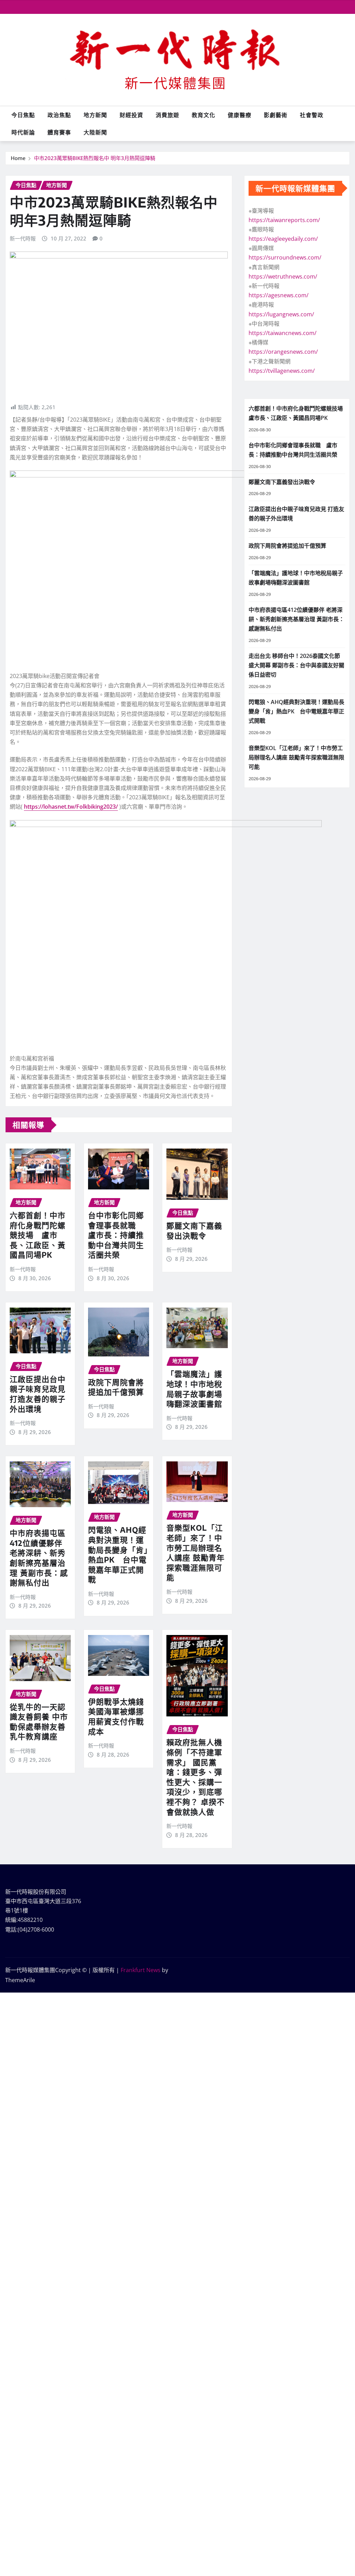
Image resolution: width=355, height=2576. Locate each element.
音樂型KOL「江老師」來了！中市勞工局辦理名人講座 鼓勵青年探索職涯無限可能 (196, 1552)
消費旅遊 (167, 115)
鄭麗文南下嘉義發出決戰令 (194, 1230)
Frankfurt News (141, 1970)
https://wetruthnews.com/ (283, 276)
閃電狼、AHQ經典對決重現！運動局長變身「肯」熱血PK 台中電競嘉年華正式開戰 (118, 1554)
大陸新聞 (95, 132)
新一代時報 (23, 238)
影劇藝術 (276, 115)
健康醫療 (240, 115)
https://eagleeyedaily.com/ (283, 239)
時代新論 (23, 132)
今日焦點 (23, 115)
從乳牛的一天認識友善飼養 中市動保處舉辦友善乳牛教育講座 (39, 1722)
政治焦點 (59, 115)
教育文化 (204, 115)
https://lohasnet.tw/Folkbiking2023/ (71, 807)
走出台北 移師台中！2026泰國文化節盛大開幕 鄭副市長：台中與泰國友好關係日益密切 (296, 665)
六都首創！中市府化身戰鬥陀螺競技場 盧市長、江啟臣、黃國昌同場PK (38, 1235)
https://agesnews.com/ (279, 295)
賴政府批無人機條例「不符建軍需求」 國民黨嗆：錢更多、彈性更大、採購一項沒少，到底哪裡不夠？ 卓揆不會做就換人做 (196, 1777)
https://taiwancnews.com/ (283, 333)
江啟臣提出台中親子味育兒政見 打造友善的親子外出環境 (38, 1394)
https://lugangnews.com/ (281, 314)
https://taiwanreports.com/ (284, 220)
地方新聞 (95, 115)
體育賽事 (59, 132)
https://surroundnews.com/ (285, 257)
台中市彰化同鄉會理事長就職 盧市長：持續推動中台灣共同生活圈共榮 (116, 1235)
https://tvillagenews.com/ (282, 371)
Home (18, 158)
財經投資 (131, 115)
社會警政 (312, 115)
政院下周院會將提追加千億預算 (116, 1387)
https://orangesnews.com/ (283, 352)
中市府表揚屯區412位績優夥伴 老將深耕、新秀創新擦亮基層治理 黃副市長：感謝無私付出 (39, 1558)
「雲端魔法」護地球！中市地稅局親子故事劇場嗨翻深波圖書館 (194, 1389)
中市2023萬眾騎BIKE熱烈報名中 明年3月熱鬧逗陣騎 (95, 158)
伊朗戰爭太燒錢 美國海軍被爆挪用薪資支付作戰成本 (116, 1716)
